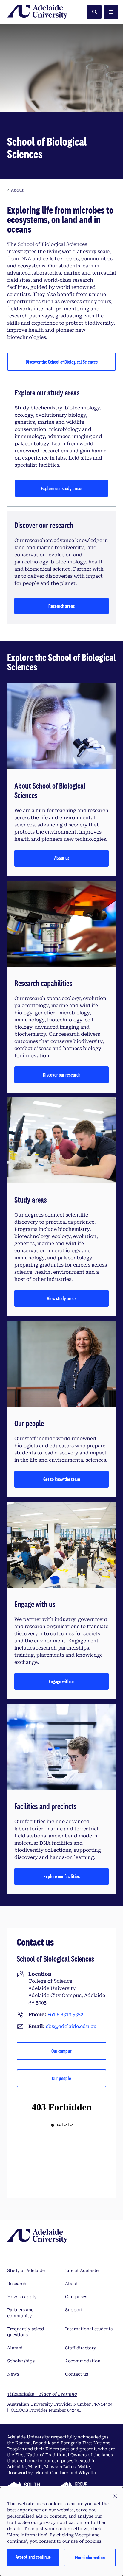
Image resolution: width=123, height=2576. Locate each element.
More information (90, 2557)
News (13, 2374)
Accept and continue (33, 2557)
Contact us (77, 2374)
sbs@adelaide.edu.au (71, 2026)
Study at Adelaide (26, 2270)
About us (62, 858)
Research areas (61, 606)
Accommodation (83, 2361)
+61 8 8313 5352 (65, 2014)
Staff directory (81, 2348)
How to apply (22, 2297)
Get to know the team (62, 1479)
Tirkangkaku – (42, 2394)
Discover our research (62, 1075)
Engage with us (61, 1681)
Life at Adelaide (82, 2270)
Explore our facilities (62, 1876)
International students (89, 2329)
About (72, 2284)
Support (74, 2310)
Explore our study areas (61, 488)
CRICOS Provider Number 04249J (46, 2410)
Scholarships (21, 2361)
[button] (115, 2496)
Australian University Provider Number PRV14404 (60, 2404)
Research (17, 2284)
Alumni (15, 2348)
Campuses (76, 2297)
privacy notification (61, 2522)
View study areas (62, 1298)
